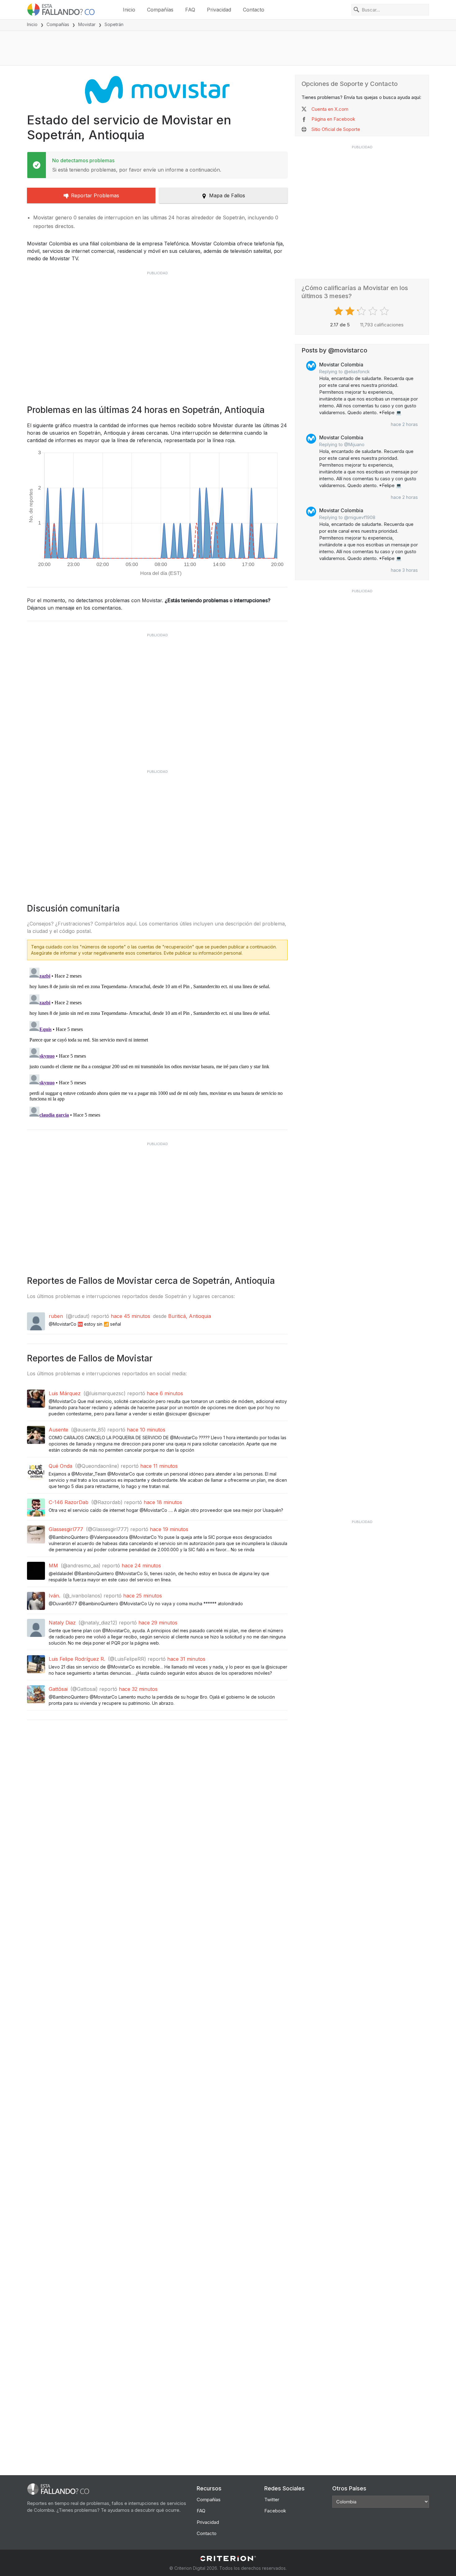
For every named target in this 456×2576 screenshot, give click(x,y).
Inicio (129, 10)
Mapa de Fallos (227, 195)
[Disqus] (157, 1043)
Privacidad (219, 10)
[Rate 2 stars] (351, 311)
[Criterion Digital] (228, 2558)
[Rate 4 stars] (374, 311)
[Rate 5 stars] (385, 311)
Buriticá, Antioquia (190, 1316)
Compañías (160, 10)
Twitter (272, 2500)
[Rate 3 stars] (362, 311)
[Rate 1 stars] (339, 311)
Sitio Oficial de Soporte (336, 129)
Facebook (275, 2511)
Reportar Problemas (95, 195)
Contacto (254, 10)
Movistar (87, 24)
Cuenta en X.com (330, 109)
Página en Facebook (333, 119)
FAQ (190, 10)
